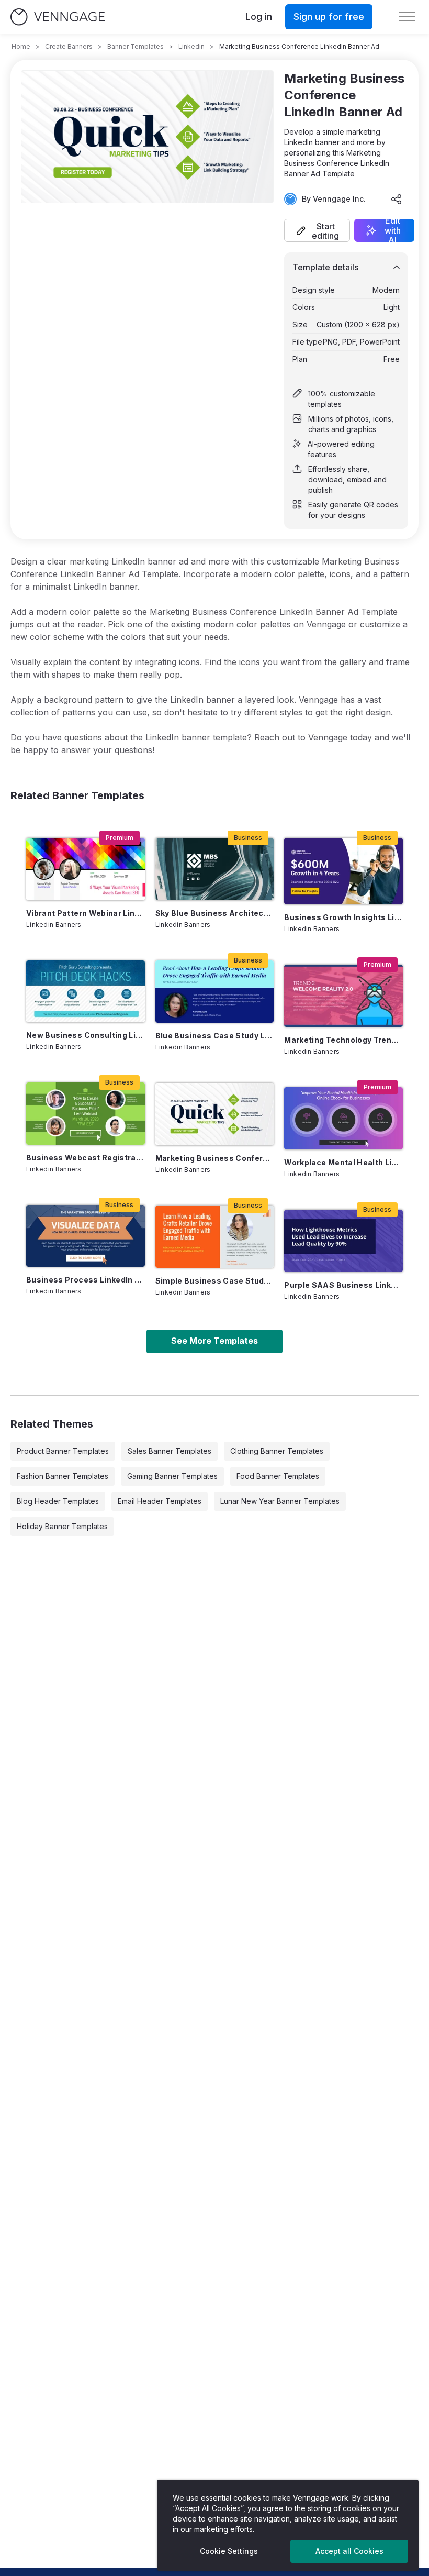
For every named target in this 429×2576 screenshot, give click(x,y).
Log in (259, 16)
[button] (317, 230)
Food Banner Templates (278, 1476)
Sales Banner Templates (170, 1451)
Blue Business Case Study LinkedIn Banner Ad (215, 1036)
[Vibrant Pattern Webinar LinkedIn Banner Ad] (86, 869)
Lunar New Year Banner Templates (280, 1501)
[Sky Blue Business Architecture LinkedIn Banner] (215, 869)
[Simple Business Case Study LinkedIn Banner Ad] (215, 1237)
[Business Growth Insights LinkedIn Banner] (343, 871)
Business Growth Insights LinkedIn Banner (343, 917)
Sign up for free (329, 16)
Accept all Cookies (349, 2551)
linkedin (191, 46)
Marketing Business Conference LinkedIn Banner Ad (215, 1158)
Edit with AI (393, 230)
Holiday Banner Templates (62, 1526)
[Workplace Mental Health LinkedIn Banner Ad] (343, 1118)
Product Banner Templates (63, 1451)
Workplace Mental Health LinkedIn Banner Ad (343, 1162)
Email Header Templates (160, 1501)
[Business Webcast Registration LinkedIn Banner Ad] (86, 1113)
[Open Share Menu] (397, 199)
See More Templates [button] (214, 1341)
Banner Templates (136, 46)
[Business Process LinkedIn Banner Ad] (86, 1236)
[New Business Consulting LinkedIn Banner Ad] (86, 991)
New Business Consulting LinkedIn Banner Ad (86, 1035)
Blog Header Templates (58, 1501)
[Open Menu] (407, 17)
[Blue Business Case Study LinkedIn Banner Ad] (215, 992)
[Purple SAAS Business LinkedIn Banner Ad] (343, 1241)
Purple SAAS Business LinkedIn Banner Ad (343, 1285)
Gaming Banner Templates (172, 1476)
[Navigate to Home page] (58, 17)
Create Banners (69, 46)
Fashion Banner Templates (63, 1476)
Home (21, 46)
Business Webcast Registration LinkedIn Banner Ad (86, 1158)
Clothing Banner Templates (277, 1451)
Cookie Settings (229, 2551)
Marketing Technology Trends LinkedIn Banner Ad (343, 1040)
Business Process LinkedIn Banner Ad (86, 1280)
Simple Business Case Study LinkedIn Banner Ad (215, 1281)
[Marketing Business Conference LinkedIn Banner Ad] (215, 1114)
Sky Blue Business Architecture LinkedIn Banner (215, 913)
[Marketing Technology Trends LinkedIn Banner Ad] (343, 996)
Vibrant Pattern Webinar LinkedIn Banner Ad (86, 913)
